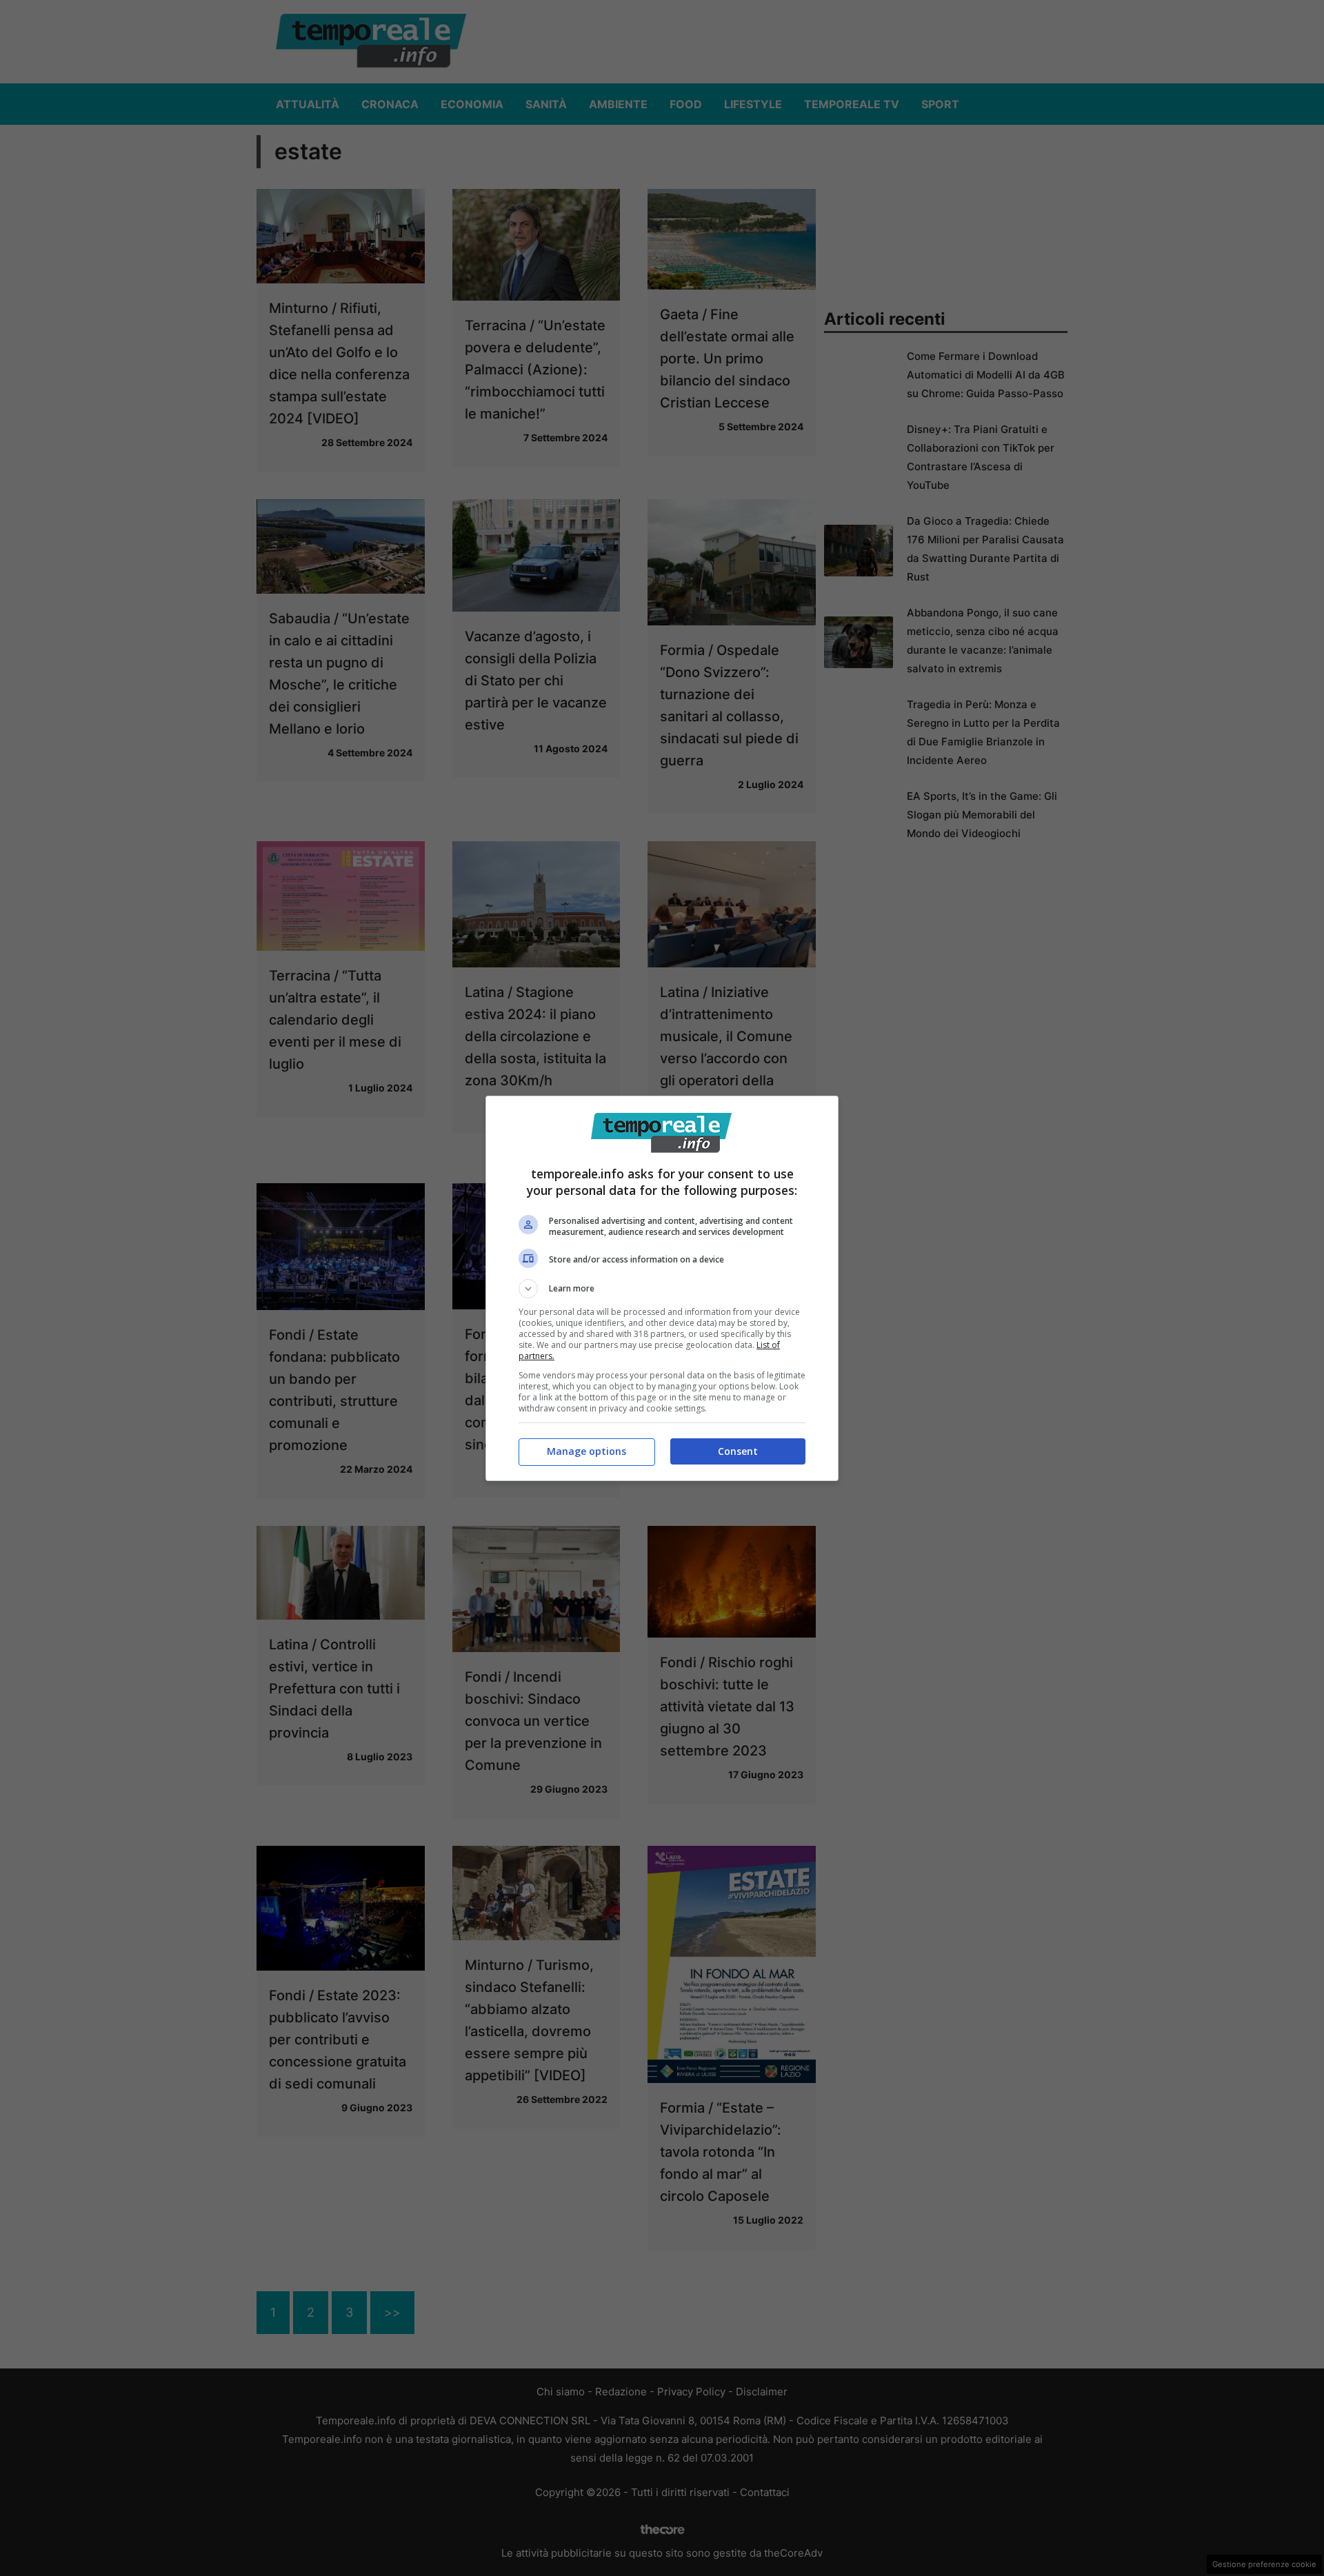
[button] (662, 1289)
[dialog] (662, 1288)
